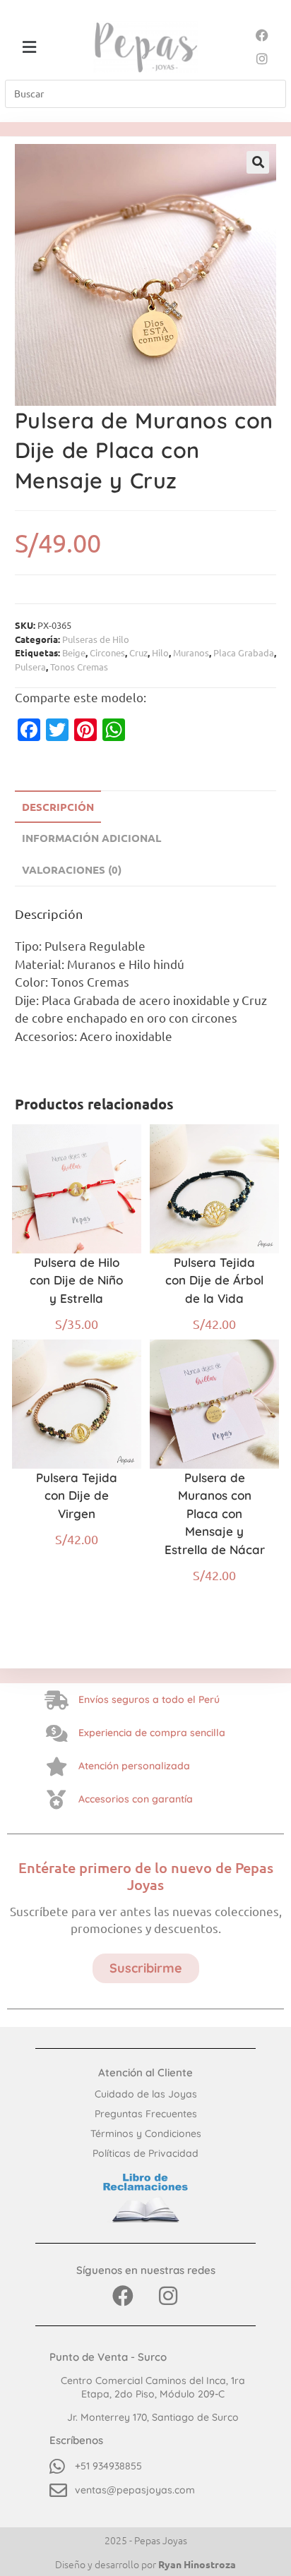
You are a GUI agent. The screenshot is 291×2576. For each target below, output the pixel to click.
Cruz (138, 652)
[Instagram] (262, 58)
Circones (107, 652)
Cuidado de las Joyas (146, 2094)
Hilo (160, 652)
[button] (29, 47)
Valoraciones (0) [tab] (72, 869)
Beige (74, 652)
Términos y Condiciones (146, 2133)
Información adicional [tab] (91, 838)
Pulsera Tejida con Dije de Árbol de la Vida (214, 1280)
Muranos (191, 652)
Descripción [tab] (58, 807)
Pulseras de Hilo (96, 639)
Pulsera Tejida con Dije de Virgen (77, 1495)
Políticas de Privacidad (145, 2153)
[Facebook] (262, 35)
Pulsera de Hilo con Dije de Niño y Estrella (76, 1280)
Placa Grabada (244, 652)
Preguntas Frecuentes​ (146, 2114)
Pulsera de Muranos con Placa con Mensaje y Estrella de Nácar (215, 1513)
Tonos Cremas (79, 667)
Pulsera (30, 667)
